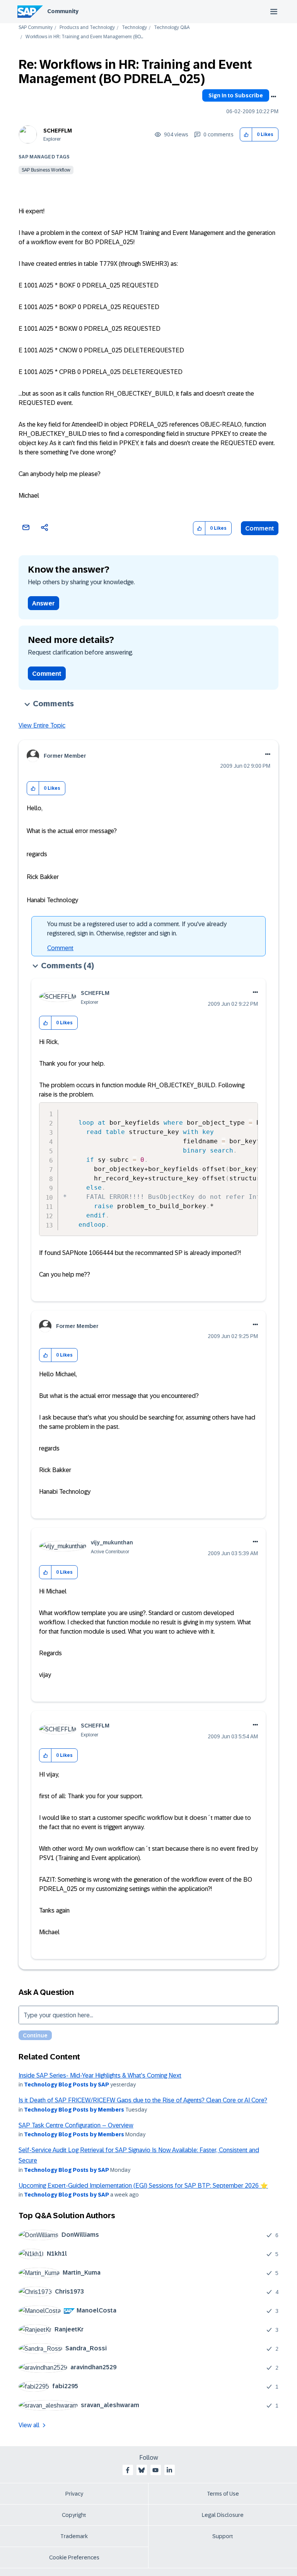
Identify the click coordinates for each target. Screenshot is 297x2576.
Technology (134, 28)
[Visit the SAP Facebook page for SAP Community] (128, 2470)
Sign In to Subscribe (236, 95)
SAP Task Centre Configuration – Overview (76, 2125)
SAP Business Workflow (46, 170)
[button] (246, 135)
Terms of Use (223, 2494)
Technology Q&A (172, 28)
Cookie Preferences (74, 2557)
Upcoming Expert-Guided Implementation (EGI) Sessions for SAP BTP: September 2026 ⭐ (143, 2186)
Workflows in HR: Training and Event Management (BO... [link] (84, 37)
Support (223, 2536)
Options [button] (273, 97)
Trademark (74, 2536)
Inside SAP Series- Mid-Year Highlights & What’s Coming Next (100, 2075)
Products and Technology (87, 28)
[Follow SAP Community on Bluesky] (142, 2470)
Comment (260, 528)
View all (29, 2425)
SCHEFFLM (58, 131)
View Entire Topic (42, 725)
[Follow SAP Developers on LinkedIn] (169, 2470)
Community (63, 11)
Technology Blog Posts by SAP (67, 2085)
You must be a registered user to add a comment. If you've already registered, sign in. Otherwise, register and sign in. (137, 929)
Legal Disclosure (223, 2515)
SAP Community (36, 28)
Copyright (74, 2515)
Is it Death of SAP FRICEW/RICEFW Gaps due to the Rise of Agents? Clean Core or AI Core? (143, 2100)
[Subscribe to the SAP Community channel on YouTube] (155, 2470)
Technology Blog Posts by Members (74, 2110)
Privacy (74, 2494)
